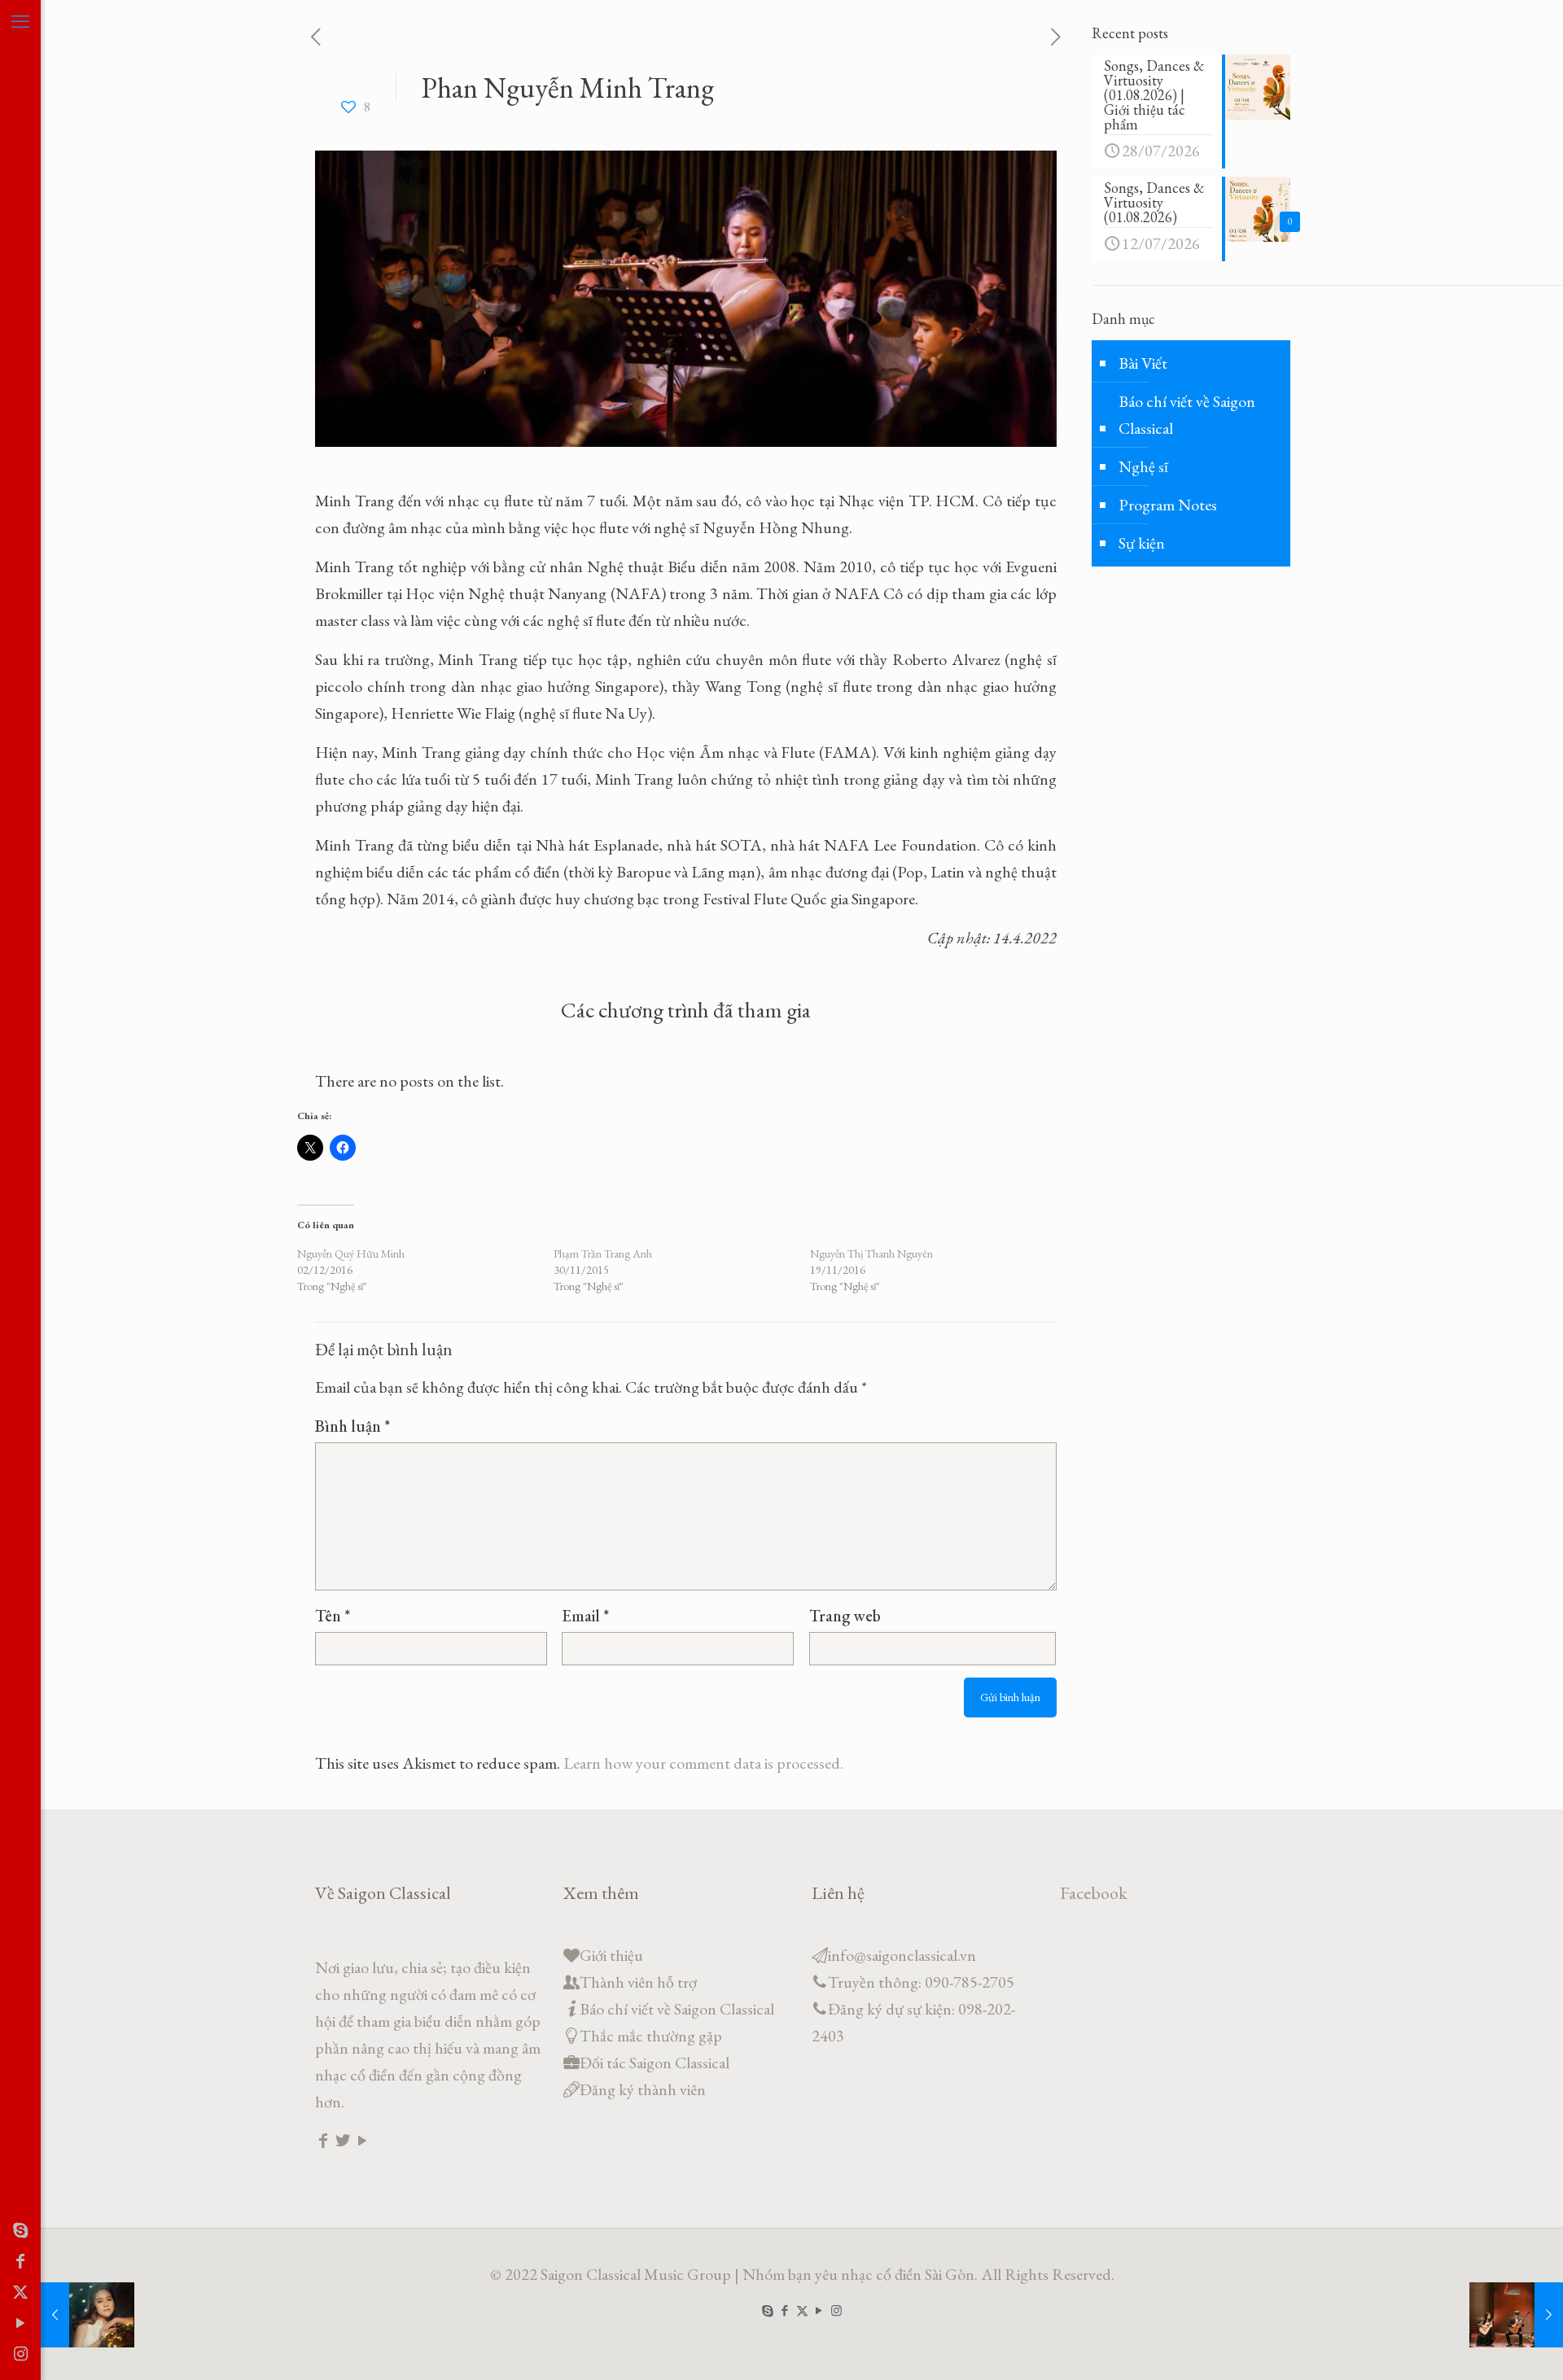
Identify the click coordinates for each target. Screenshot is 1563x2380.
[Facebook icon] (20, 2261)
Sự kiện (1142, 543)
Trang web (845, 1616)
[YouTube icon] (20, 2323)
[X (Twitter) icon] (20, 2292)
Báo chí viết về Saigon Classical (1187, 415)
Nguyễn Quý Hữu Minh (351, 1253)
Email (585, 1616)
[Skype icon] (20, 2230)
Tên (333, 1616)
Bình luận (352, 1426)
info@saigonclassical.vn (902, 1955)
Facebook (1094, 1893)
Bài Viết (1143, 363)
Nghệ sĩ (1143, 466)
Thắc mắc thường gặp (651, 2036)
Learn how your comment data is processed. (703, 1763)
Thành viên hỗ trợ (638, 1982)
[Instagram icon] (20, 2354)
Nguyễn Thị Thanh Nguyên (871, 1253)
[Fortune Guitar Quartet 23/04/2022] (1516, 2315)
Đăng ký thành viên (643, 2089)
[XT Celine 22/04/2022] (88, 2315)
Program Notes (1168, 505)
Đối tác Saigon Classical (655, 2063)
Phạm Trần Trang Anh (603, 1253)
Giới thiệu (611, 1955)
